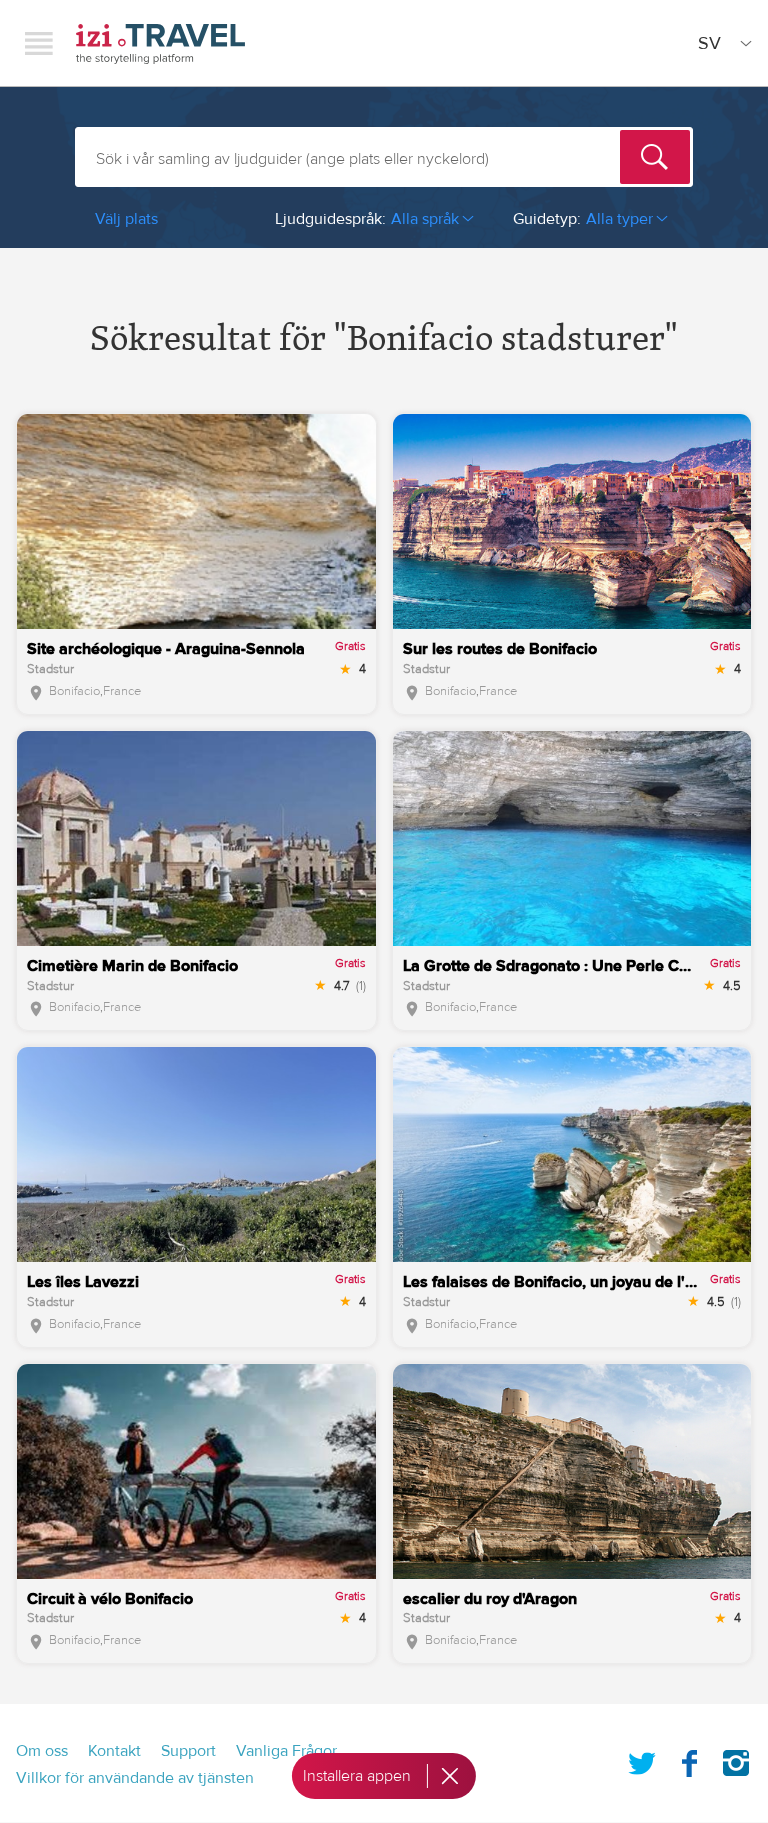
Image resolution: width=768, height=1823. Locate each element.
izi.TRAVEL (160, 43)
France (122, 691)
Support (188, 1751)
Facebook (689, 1759)
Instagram (736, 1759)
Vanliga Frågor (286, 1751)
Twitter (642, 1759)
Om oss (42, 1751)
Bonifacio (74, 691)
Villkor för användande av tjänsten (135, 1778)
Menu (39, 43)
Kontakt (114, 1751)
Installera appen (357, 1776)
